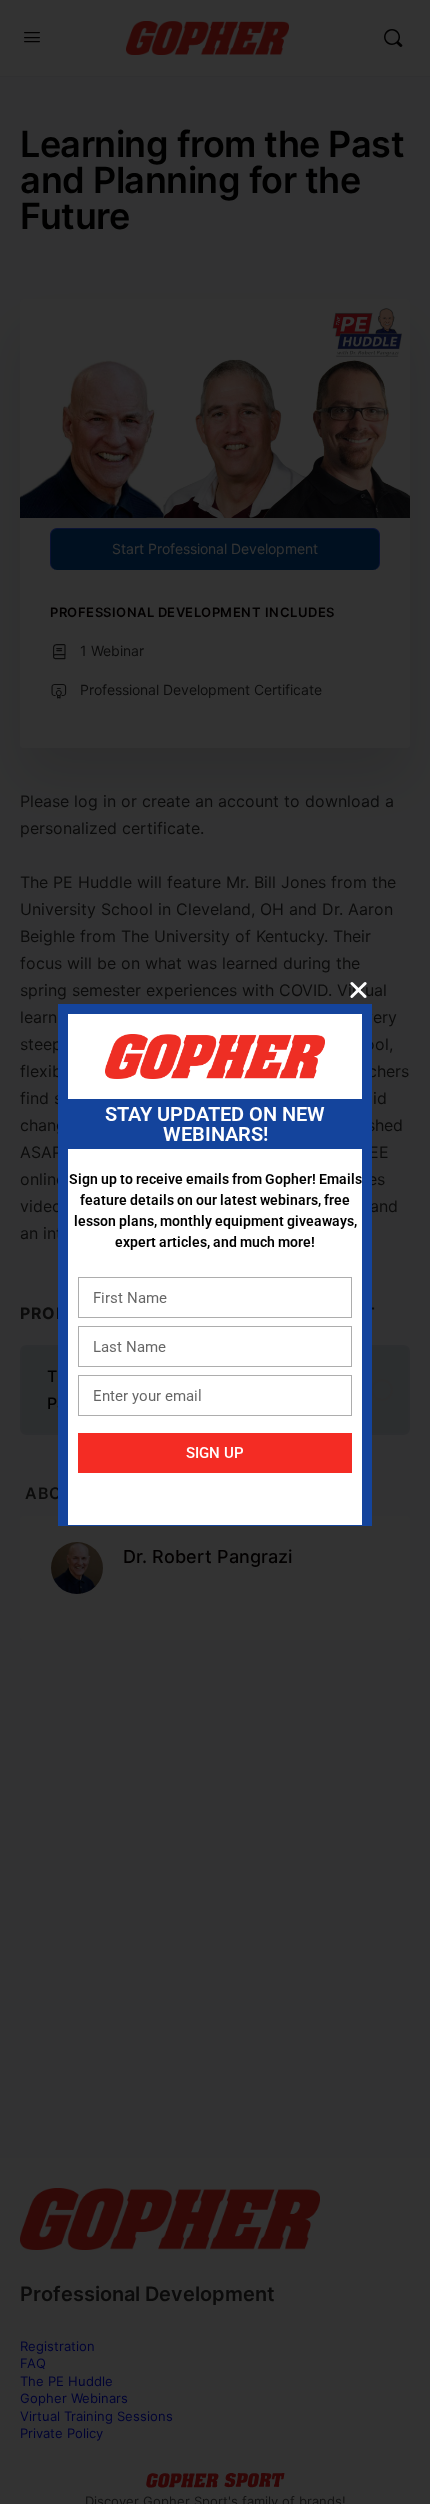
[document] (215, 1252)
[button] (358, 989)
